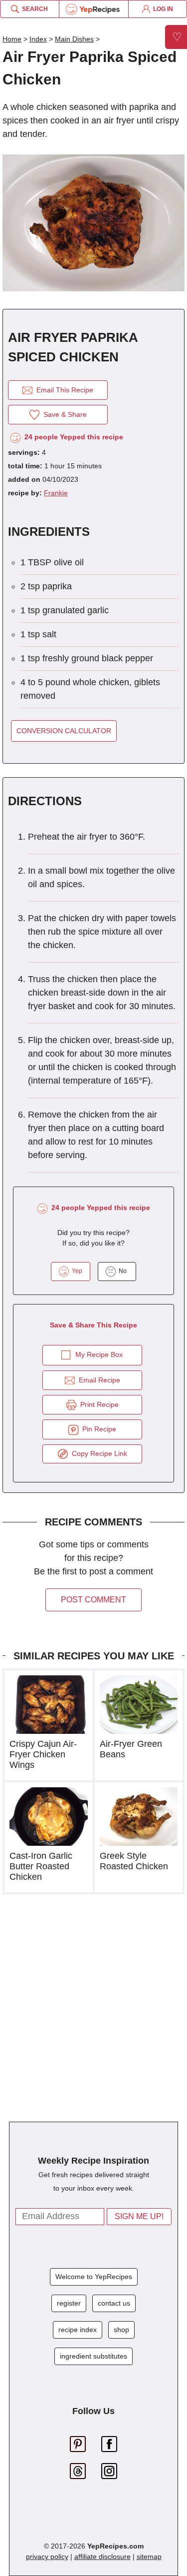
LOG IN (162, 9)
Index (38, 39)
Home (12, 39)
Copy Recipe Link (97, 1453)
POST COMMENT (93, 1600)
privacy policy (47, 2557)
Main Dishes (74, 39)
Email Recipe (97, 1380)
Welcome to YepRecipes (94, 2277)
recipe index (78, 2330)
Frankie (56, 493)
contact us (114, 2303)
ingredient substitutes (93, 2356)
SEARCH (33, 9)
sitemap (149, 2557)
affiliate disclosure (102, 2557)
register (69, 2303)
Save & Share (63, 414)
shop (121, 2330)
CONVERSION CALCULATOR (64, 731)
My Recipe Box (99, 1354)
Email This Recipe (63, 390)
